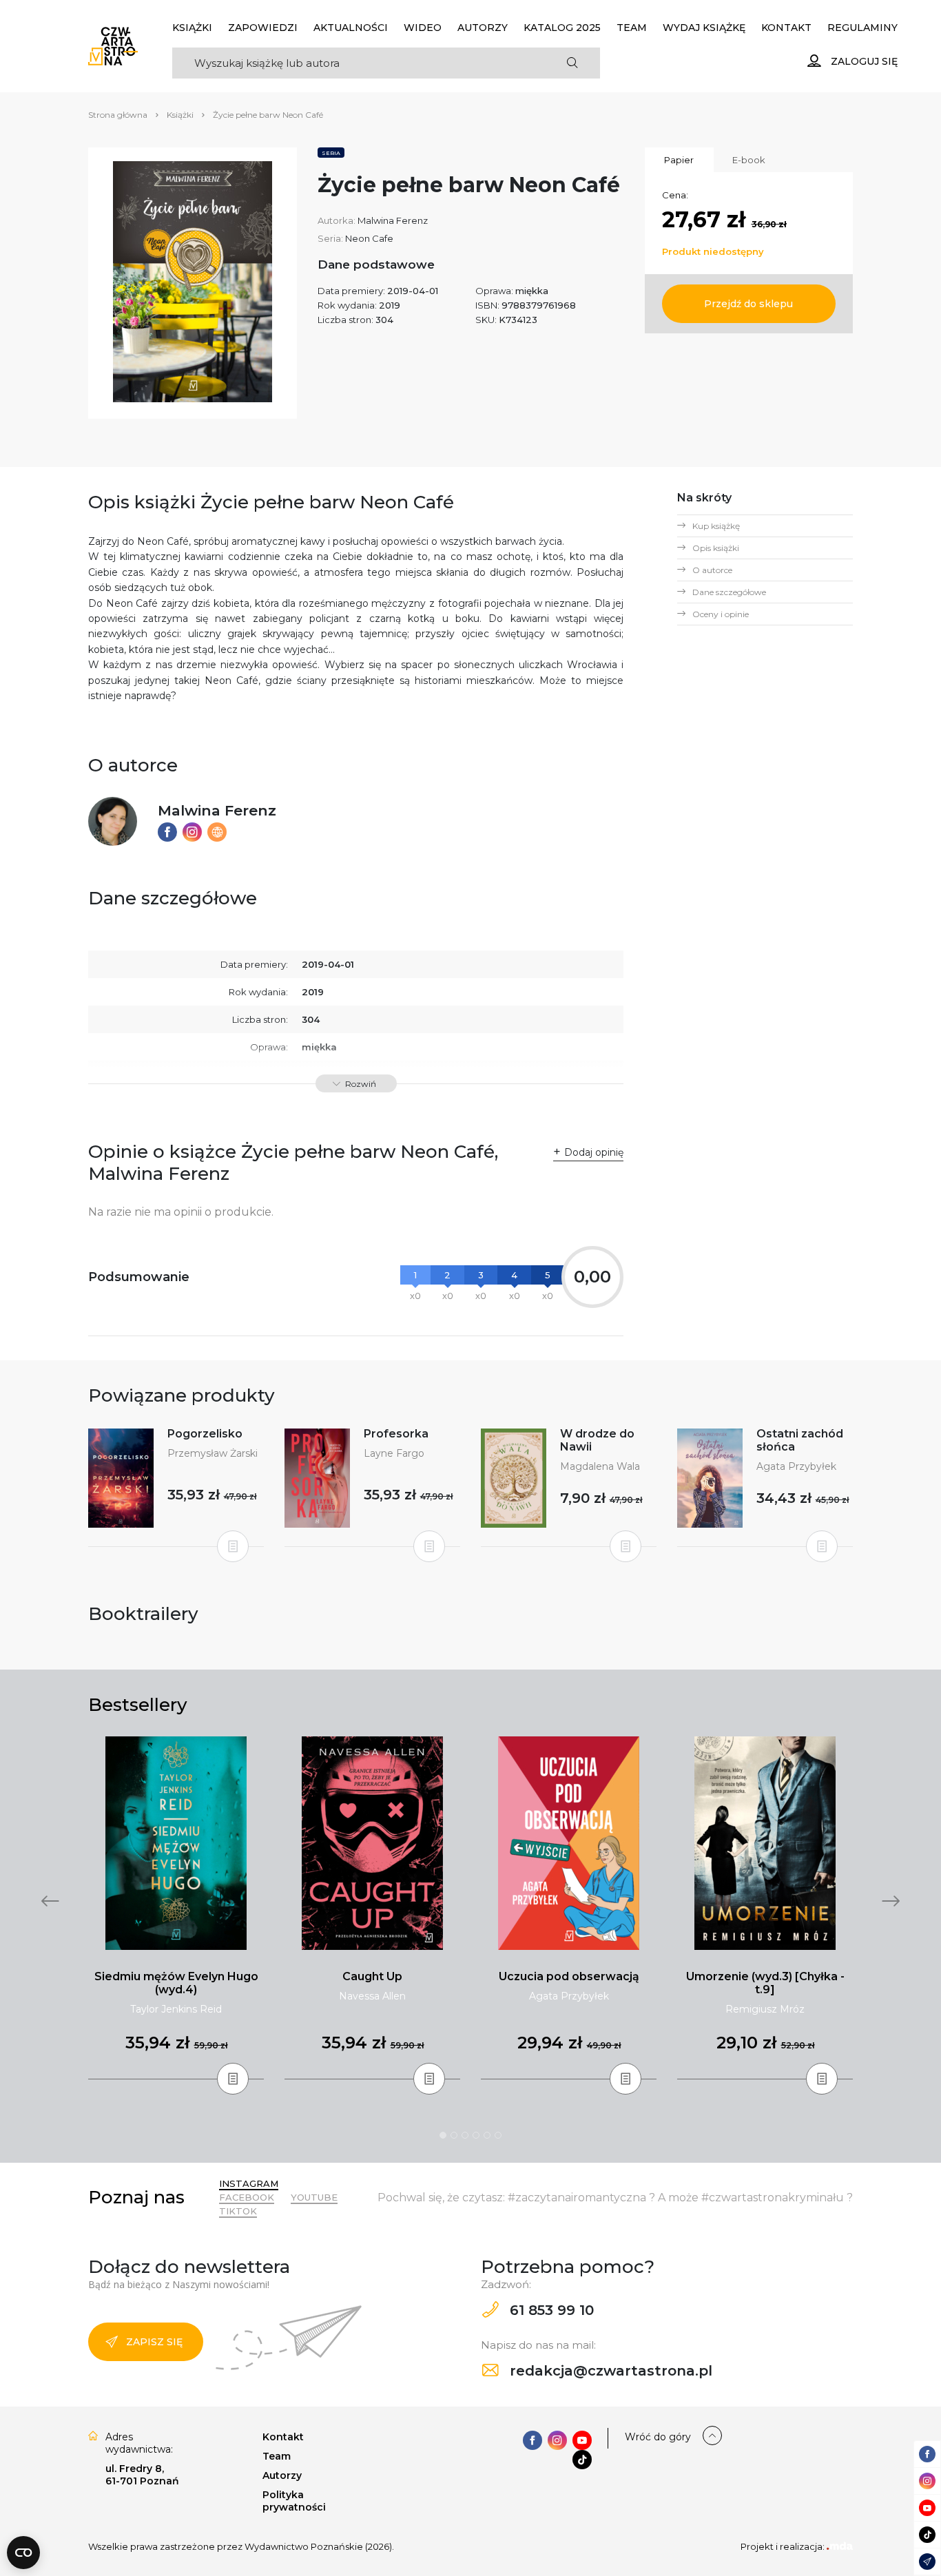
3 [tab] (465, 2135)
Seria (331, 153)
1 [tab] (443, 2135)
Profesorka (396, 1434)
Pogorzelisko (205, 1434)
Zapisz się (154, 2342)
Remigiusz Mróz (765, 2009)
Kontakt (786, 28)
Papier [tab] (679, 160)
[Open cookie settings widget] (23, 2553)
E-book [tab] (749, 160)
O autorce (712, 570)
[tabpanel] (176, 1908)
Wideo (423, 28)
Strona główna (118, 115)
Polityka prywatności (294, 2501)
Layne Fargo (394, 1453)
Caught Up (372, 1976)
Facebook (247, 2197)
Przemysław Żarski (213, 1453)
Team (632, 28)
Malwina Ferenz (393, 220)
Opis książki (716, 548)
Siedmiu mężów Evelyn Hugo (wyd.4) (176, 1983)
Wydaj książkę (704, 28)
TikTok (238, 2211)
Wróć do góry (658, 2437)
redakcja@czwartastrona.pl (609, 2371)
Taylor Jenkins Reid (176, 2009)
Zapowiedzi (263, 28)
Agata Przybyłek (796, 1466)
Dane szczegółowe (729, 592)
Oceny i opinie (721, 614)
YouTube (314, 2197)
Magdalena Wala (600, 1466)
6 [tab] (498, 2135)
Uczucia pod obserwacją (569, 1976)
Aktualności (351, 28)
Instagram (249, 2183)
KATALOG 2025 (562, 28)
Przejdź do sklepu (748, 304)
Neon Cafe (369, 238)
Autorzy (483, 28)
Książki (192, 28)
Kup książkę (716, 526)
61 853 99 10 (550, 2310)
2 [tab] (454, 2135)
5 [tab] (487, 2135)
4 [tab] (476, 2135)
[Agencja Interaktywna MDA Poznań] (840, 2546)
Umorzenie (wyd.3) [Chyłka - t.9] (765, 1983)
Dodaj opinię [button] (594, 1152)
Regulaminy (862, 28)
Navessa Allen (372, 1996)
